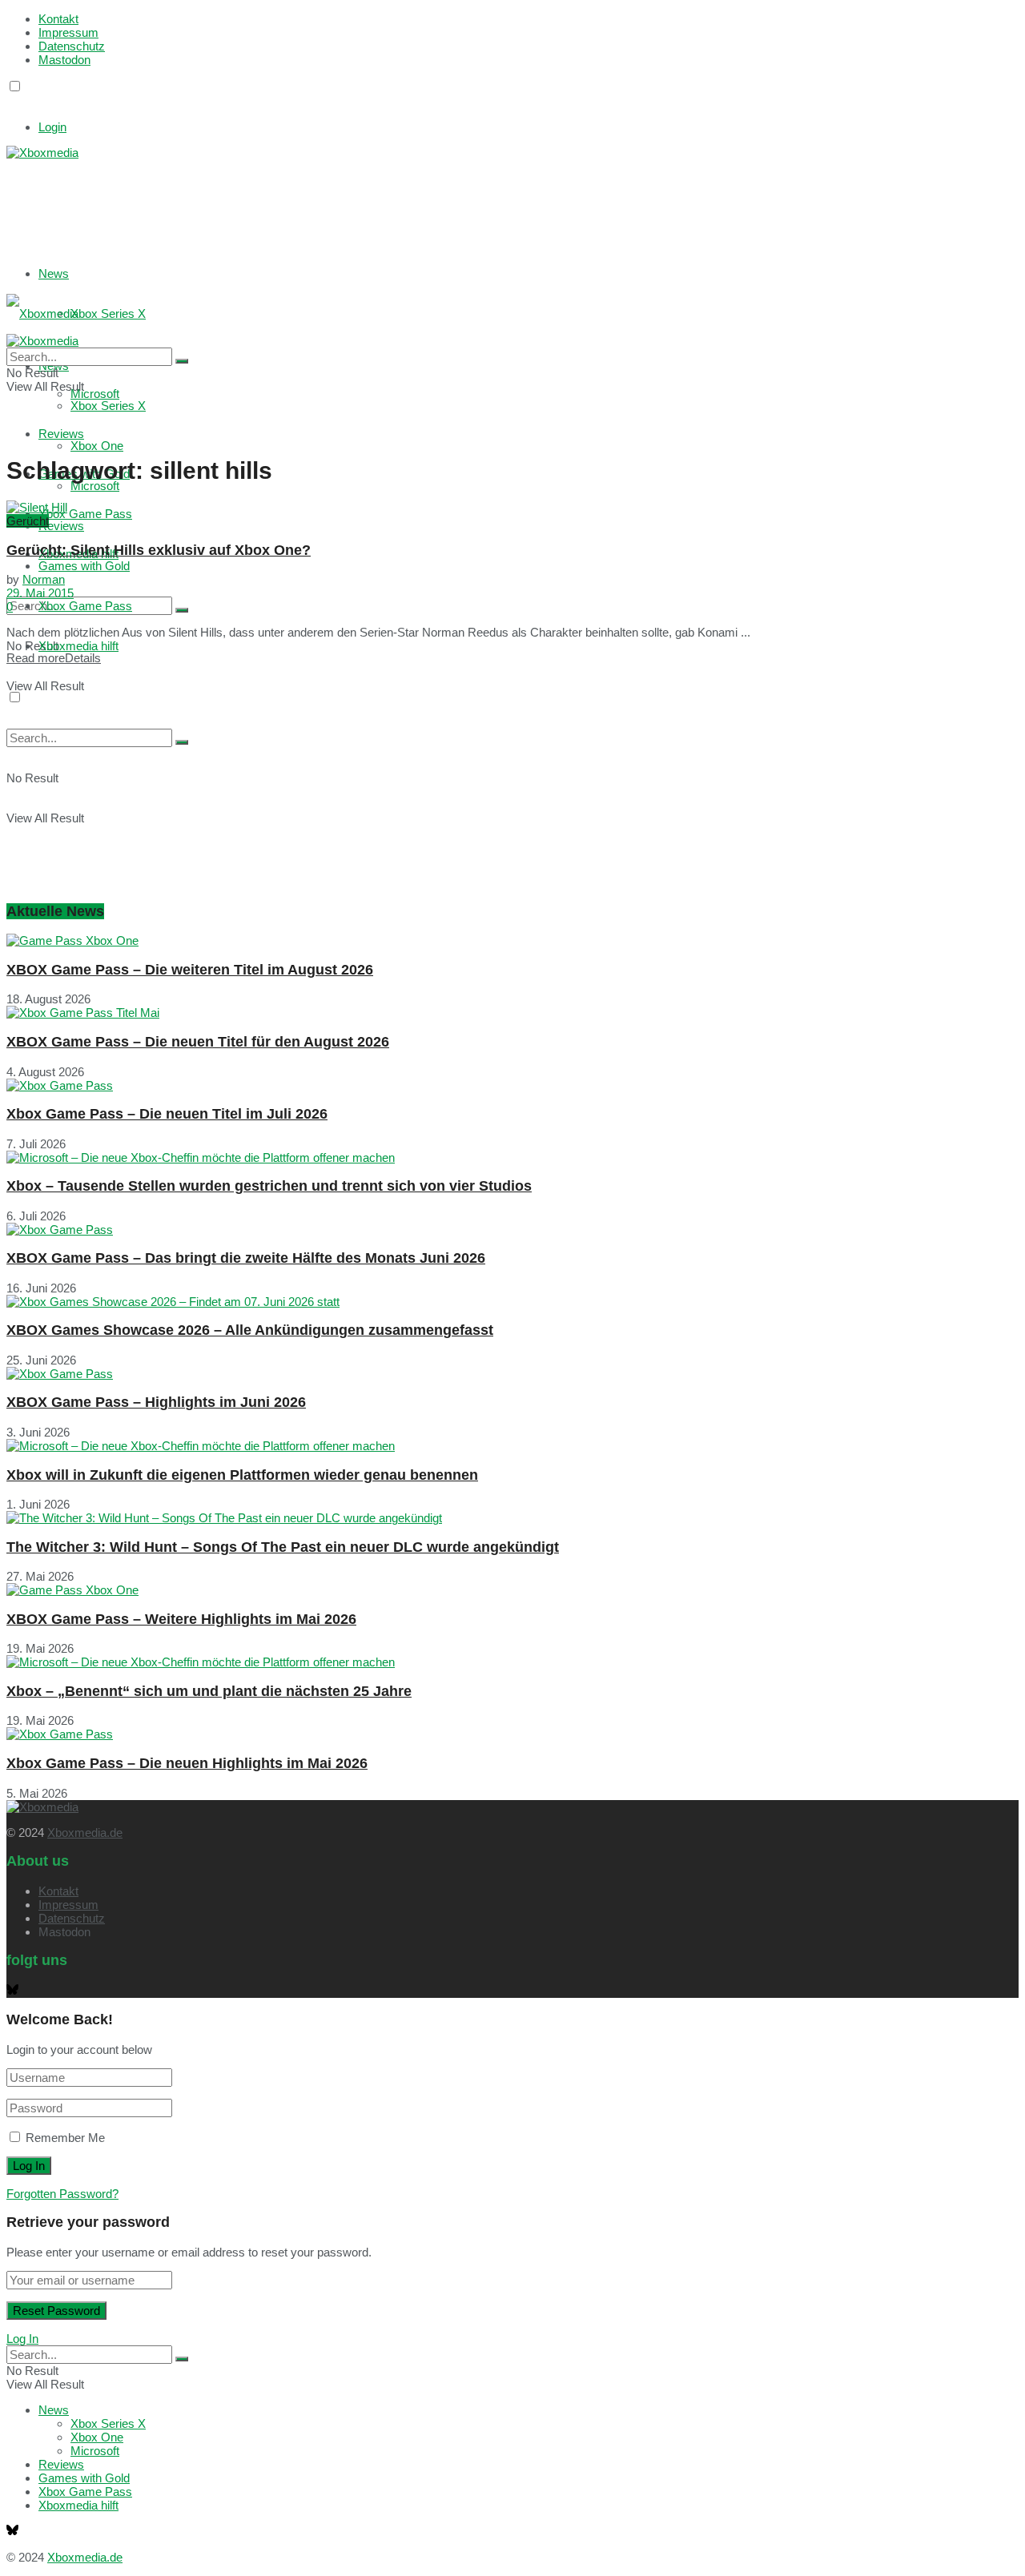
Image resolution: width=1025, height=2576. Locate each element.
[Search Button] (182, 610)
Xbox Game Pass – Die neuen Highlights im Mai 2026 (187, 1763)
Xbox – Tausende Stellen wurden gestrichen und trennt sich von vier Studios (269, 1186)
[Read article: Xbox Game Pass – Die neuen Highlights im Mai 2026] (512, 1734)
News (54, 273)
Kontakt (58, 19)
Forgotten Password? (62, 2194)
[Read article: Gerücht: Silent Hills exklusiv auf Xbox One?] (512, 507)
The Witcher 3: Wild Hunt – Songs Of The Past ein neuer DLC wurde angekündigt (283, 1547)
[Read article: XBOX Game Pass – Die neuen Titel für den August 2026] (512, 1013)
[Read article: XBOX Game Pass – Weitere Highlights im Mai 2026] (512, 1590)
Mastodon (64, 60)
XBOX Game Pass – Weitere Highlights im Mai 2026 (181, 1619)
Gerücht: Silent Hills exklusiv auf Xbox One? (159, 550)
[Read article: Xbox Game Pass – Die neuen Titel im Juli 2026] (512, 1085)
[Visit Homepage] (42, 153)
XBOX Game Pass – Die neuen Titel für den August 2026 (198, 1042)
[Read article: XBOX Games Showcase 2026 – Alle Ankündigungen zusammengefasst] (512, 1302)
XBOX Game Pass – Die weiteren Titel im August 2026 (190, 970)
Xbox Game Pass (85, 514)
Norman (44, 579)
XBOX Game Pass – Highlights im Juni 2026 (156, 1402)
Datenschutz (72, 46)
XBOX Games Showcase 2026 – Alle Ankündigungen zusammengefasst (250, 1330)
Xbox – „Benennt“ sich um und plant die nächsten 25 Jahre (209, 1691)
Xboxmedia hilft (78, 646)
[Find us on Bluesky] (12, 101)
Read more (54, 658)
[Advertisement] (247, 199)
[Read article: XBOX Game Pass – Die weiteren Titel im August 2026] (512, 940)
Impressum (68, 32)
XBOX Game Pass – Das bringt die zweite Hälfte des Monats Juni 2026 (246, 1258)
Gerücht (28, 521)
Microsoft (95, 486)
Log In (22, 2339)
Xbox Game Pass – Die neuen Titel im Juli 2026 (167, 1114)
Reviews (61, 526)
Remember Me (65, 2138)
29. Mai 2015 (40, 593)
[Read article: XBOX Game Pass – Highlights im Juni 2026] (512, 1374)
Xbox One (97, 446)
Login (52, 127)
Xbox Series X (108, 313)
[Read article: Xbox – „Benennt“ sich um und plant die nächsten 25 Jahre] (512, 1662)
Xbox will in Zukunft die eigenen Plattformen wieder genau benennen (242, 1475)
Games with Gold (84, 566)
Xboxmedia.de (85, 1833)
